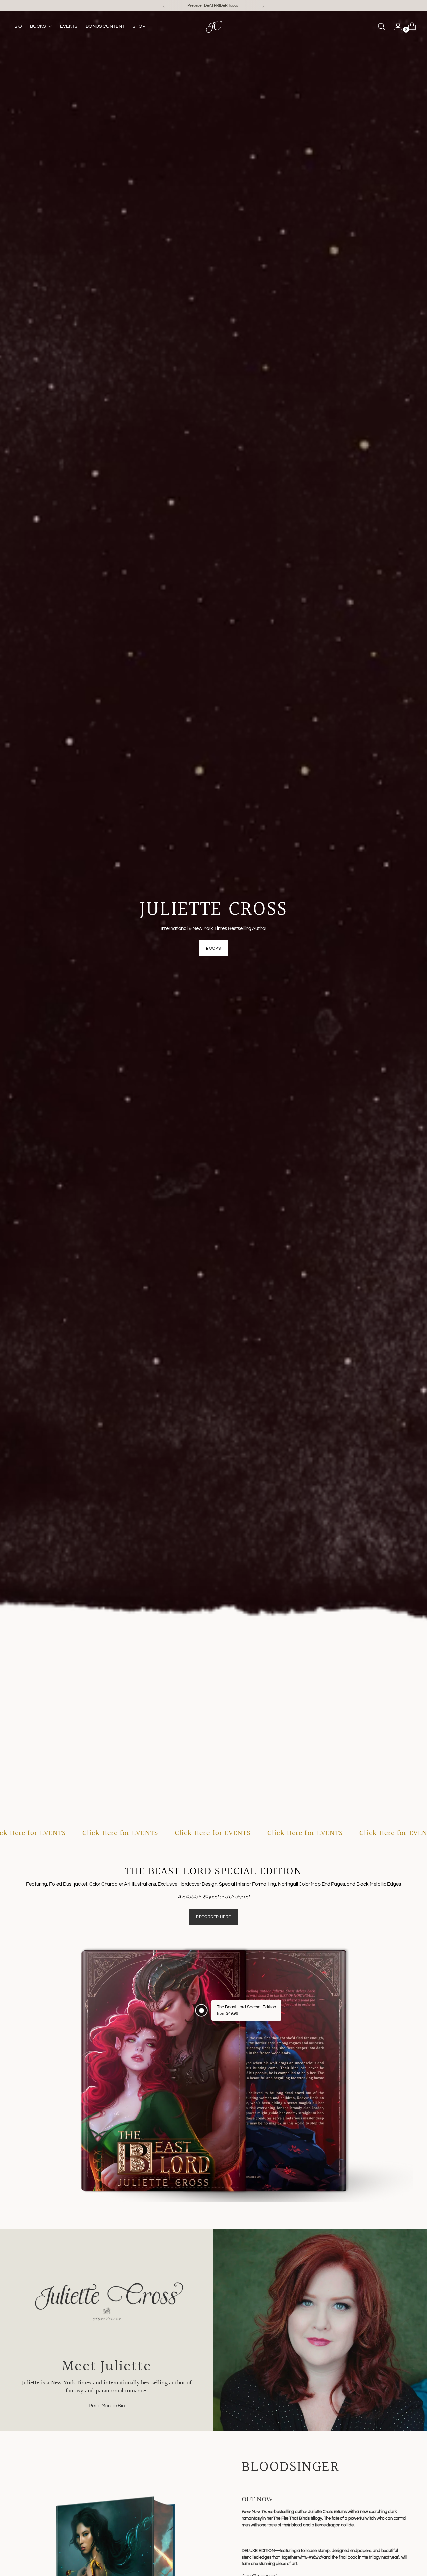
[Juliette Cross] (213, 26)
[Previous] (164, 6)
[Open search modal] (381, 26)
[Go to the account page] (395, 26)
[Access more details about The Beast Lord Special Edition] (202, 2010)
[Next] (263, 6)
